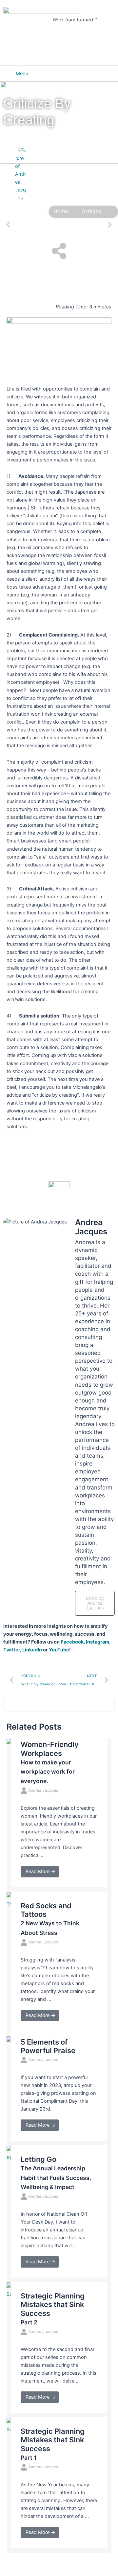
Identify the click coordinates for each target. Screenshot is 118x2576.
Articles (91, 211)
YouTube (59, 1650)
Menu (22, 74)
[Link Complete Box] (59, 1815)
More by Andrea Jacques (95, 1603)
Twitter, (12, 1650)
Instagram (98, 1642)
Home (61, 211)
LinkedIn (32, 1650)
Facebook (72, 1642)
